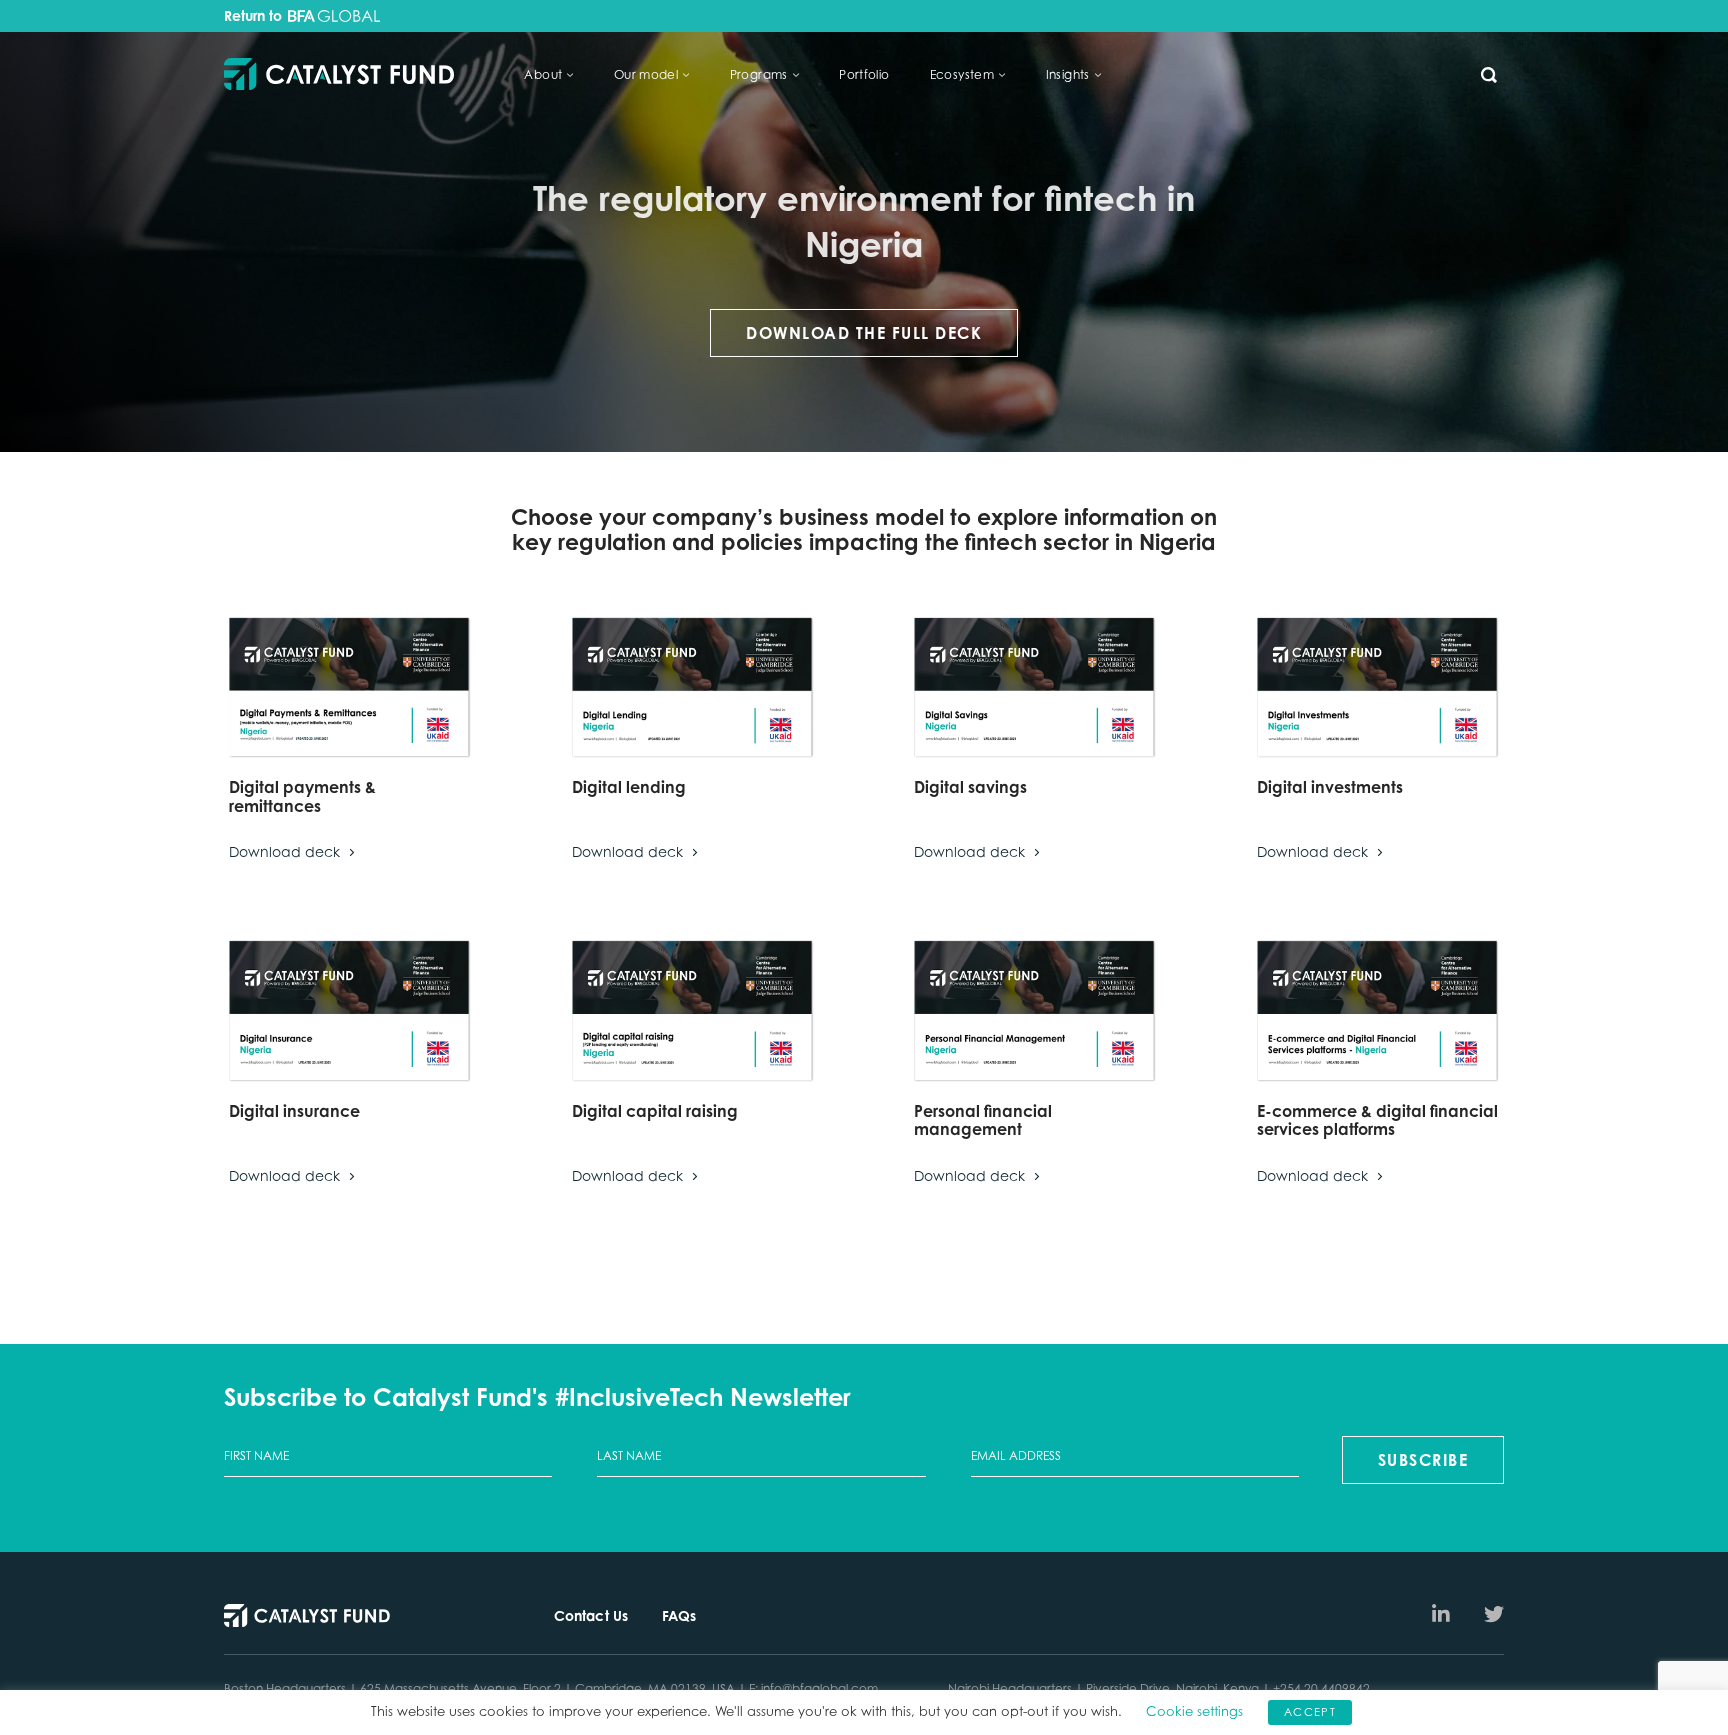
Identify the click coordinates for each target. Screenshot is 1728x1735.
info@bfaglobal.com (819, 1688)
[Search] (1489, 75)
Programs (759, 74)
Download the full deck (864, 333)
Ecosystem (962, 74)
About (543, 74)
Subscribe (1423, 1460)
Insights (1068, 74)
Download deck (286, 851)
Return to (255, 16)
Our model (646, 74)
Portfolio (864, 74)
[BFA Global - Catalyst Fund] (339, 75)
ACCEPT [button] (1310, 1712)
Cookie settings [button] (1194, 1711)
